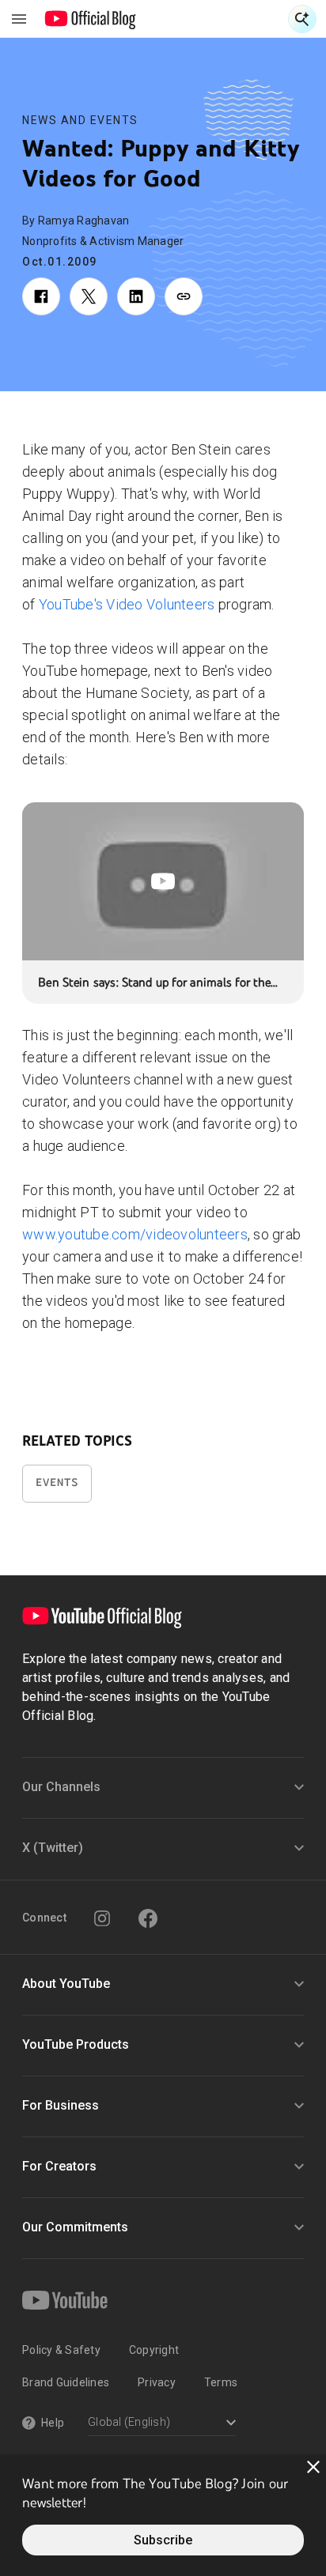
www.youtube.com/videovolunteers (135, 1234)
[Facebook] (148, 1918)
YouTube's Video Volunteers (127, 604)
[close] (313, 2467)
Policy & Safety (61, 2350)
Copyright (154, 2350)
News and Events (80, 120)
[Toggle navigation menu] (19, 19)
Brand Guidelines (66, 2382)
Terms (221, 2382)
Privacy (157, 2382)
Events (57, 1482)
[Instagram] (102, 1918)
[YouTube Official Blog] (91, 19)
